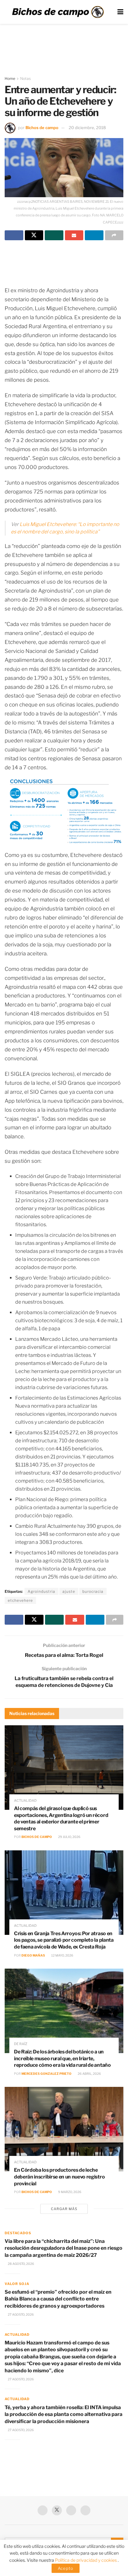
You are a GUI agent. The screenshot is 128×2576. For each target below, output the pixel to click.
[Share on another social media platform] (114, 235)
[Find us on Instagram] (85, 2510)
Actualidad (25, 1801)
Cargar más (64, 2209)
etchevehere (20, 1600)
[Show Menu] (120, 12)
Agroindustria (41, 1591)
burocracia (93, 1591)
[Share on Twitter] (34, 235)
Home (10, 78)
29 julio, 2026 (69, 1837)
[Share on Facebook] (14, 235)
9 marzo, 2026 (69, 2192)
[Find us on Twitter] (57, 2510)
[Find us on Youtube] (71, 2510)
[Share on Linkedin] (94, 235)
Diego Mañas (33, 1955)
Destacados (18, 2233)
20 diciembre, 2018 (87, 128)
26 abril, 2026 (89, 2074)
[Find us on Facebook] (43, 2510)
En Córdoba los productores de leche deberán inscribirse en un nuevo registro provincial (59, 2177)
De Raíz (21, 2044)
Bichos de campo (42, 128)
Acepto (66, 2568)
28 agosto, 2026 (21, 2264)
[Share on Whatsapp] (54, 235)
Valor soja (17, 2284)
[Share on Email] (74, 235)
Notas (25, 78)
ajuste (69, 1591)
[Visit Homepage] (58, 12)
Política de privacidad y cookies (86, 2560)
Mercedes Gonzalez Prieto (46, 2074)
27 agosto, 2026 (21, 2314)
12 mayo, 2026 (62, 1955)
